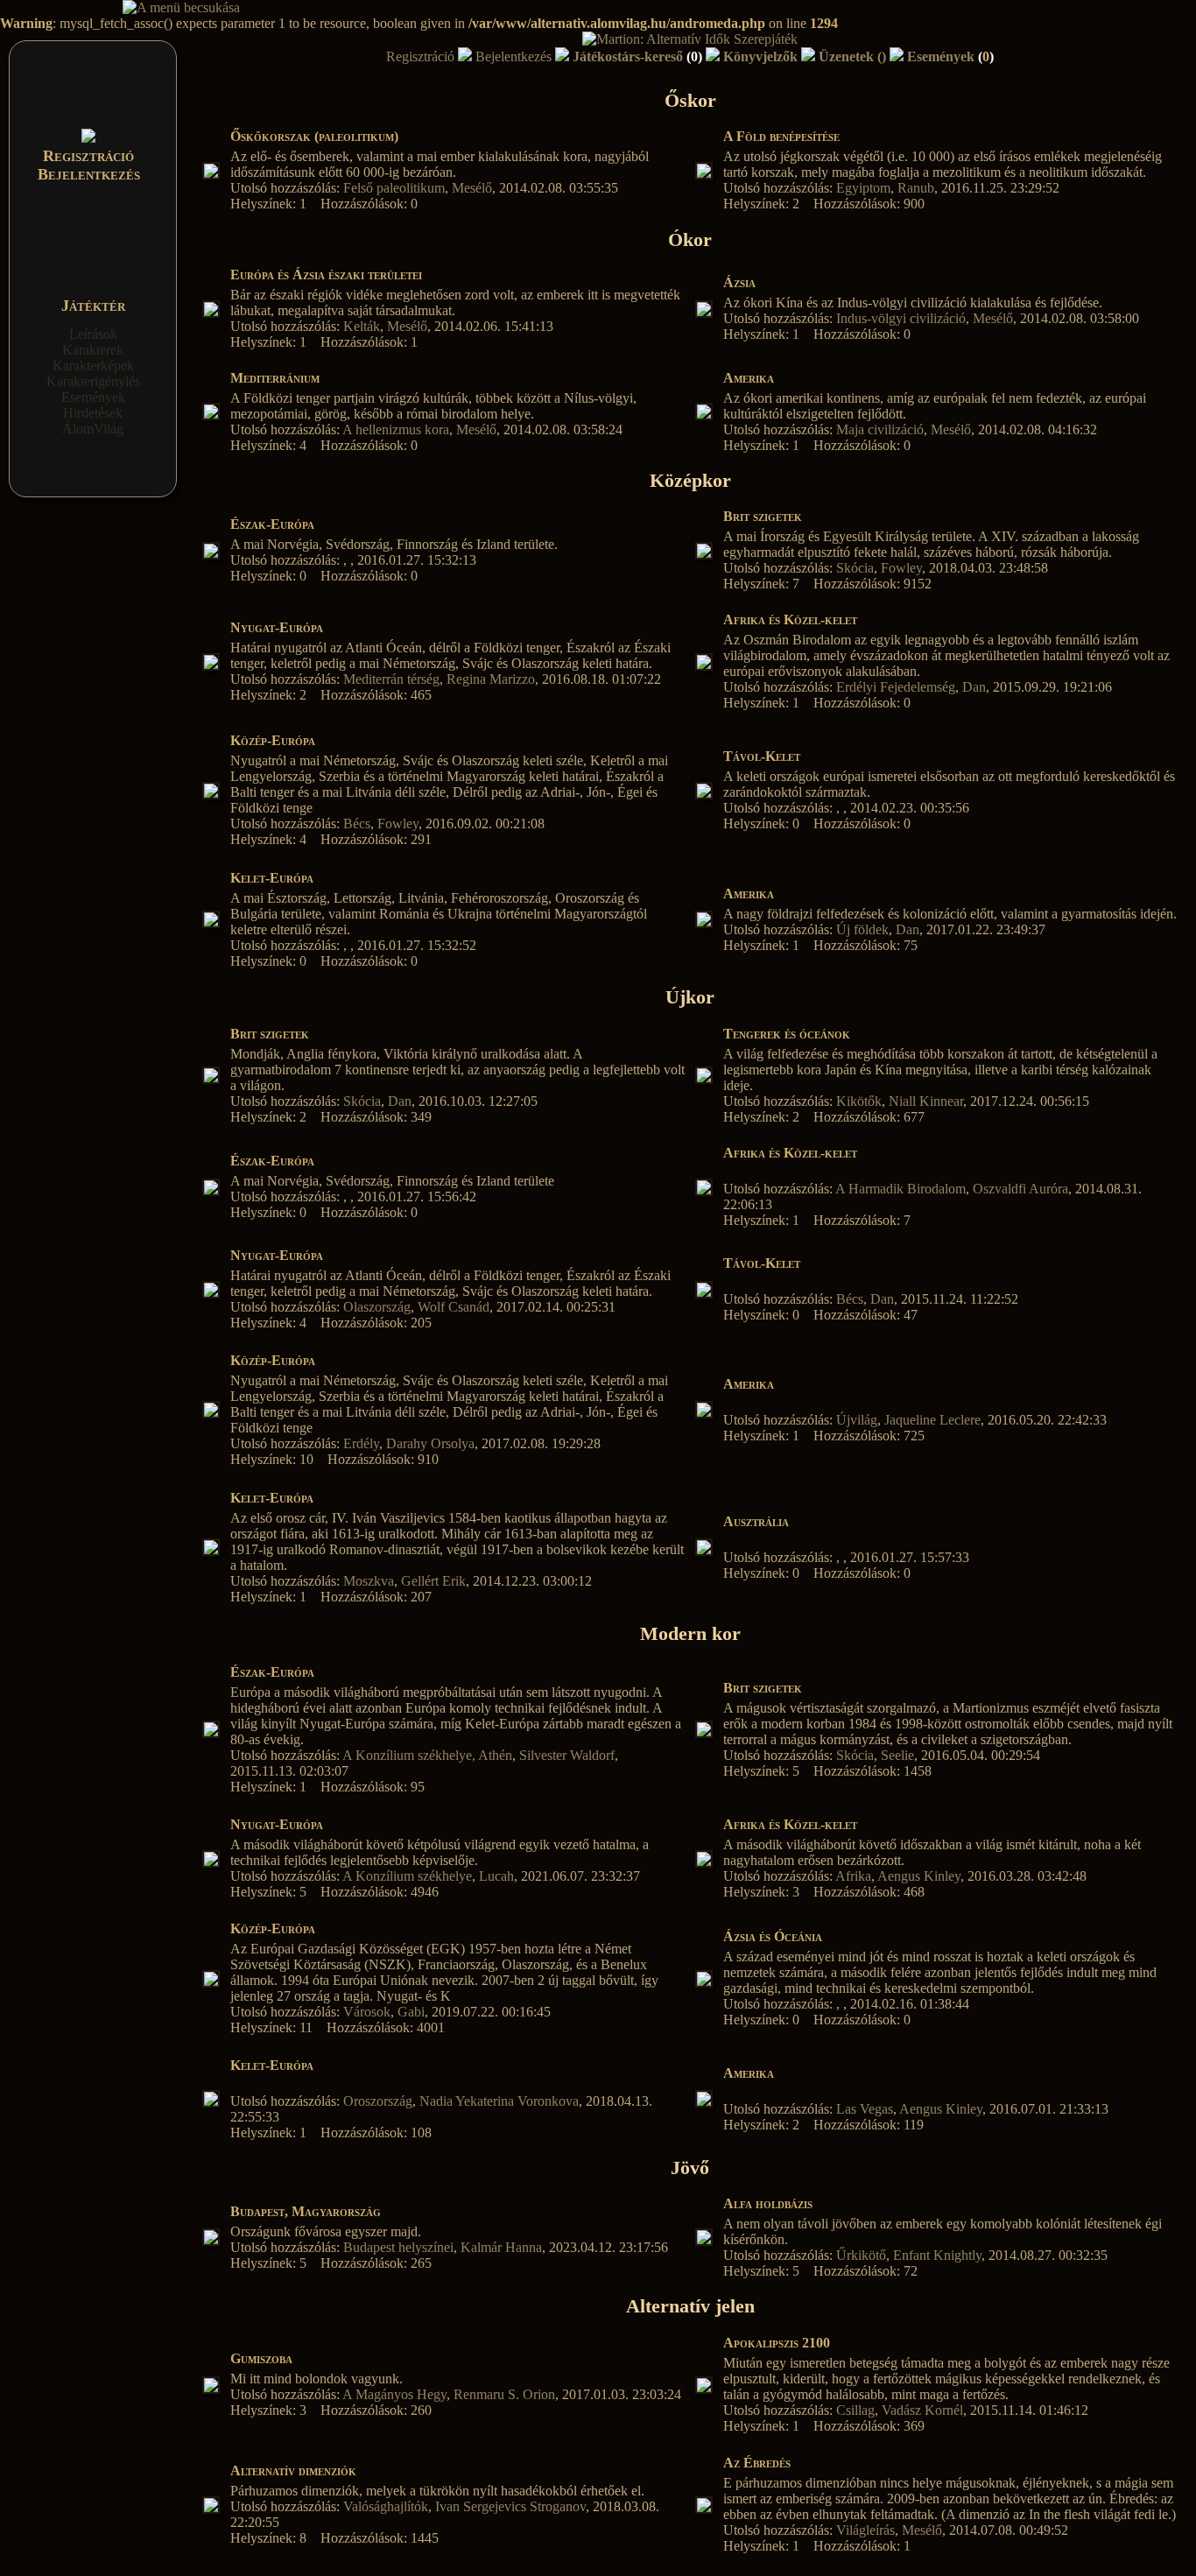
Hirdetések (93, 413)
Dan (974, 687)
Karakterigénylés (93, 381)
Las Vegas (865, 2109)
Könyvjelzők (760, 56)
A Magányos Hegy (394, 2394)
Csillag (855, 2410)
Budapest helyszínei (398, 2247)
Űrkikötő (861, 2255)
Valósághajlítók (386, 2506)
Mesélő (472, 188)
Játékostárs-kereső (637, 56)
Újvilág (857, 1420)
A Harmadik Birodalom (901, 1189)
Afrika (853, 1876)
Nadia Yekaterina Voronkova (499, 2101)
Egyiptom (863, 188)
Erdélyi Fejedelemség (896, 687)
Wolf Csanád (454, 1307)
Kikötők (859, 1101)
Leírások (93, 334)
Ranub (916, 188)
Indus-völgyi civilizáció (901, 318)
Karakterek (93, 350)
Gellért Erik (433, 1581)
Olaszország (377, 1307)
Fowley (901, 568)
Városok (367, 2012)
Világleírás (865, 2530)
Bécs (357, 823)
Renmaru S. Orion (504, 2394)
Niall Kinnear (926, 1101)
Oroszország (378, 2101)
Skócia (855, 568)
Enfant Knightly (937, 2255)
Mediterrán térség (391, 679)
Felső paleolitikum (394, 188)
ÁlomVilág (93, 429)
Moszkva (369, 1581)
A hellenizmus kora (396, 429)
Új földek (862, 929)
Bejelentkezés (89, 174)
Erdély (361, 1443)
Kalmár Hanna (501, 2247)
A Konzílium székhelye (407, 1876)
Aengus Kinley (919, 1876)
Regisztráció (88, 156)
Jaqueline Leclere (932, 1420)
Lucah (496, 1876)
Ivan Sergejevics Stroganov (510, 2506)
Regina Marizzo (491, 679)
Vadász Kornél (922, 2410)
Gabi (411, 2012)
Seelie (897, 1755)
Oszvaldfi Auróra (1020, 1189)
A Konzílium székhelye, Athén (427, 1755)
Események (93, 397)
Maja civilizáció (880, 429)
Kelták (362, 326)
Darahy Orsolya (430, 1443)
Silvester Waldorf (567, 1755)
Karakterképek (93, 366)
